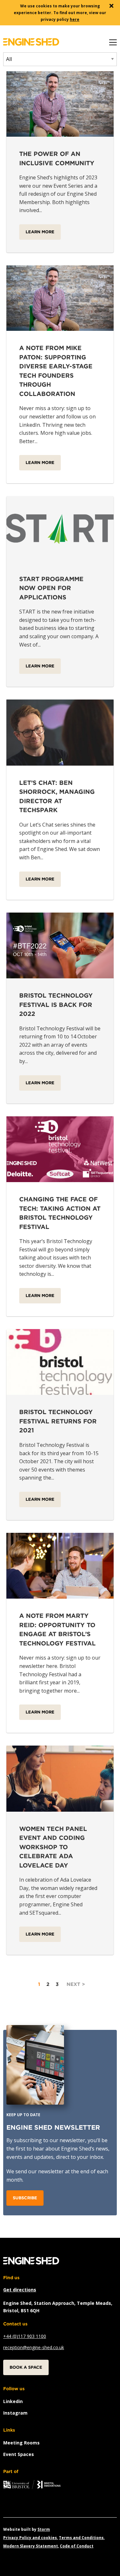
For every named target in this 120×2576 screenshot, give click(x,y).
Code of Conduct (77, 2546)
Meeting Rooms (21, 2443)
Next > (76, 1984)
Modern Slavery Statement (31, 2546)
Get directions (20, 2290)
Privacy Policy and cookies (30, 2538)
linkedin (13, 2401)
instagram (15, 2413)
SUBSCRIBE (25, 2198)
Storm (44, 2529)
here (75, 19)
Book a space (26, 2367)
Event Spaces (19, 2454)
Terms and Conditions (81, 2538)
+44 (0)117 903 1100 (25, 2336)
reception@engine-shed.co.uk (34, 2347)
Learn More (40, 232)
